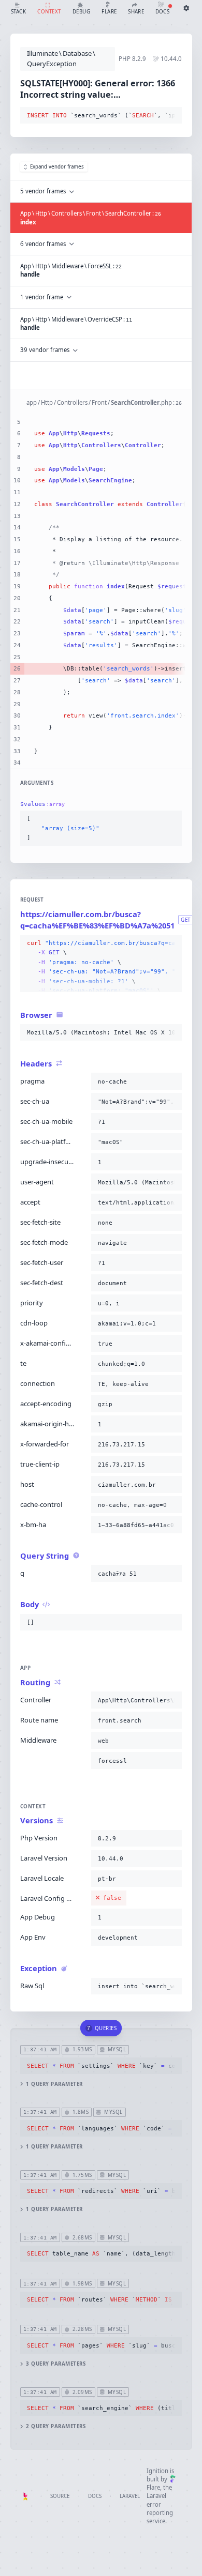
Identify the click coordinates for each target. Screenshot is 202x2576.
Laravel (130, 2496)
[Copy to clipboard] (172, 116)
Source (60, 2496)
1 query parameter (54, 2084)
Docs (95, 2496)
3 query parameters (56, 2364)
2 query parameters (56, 2426)
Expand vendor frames (57, 167)
